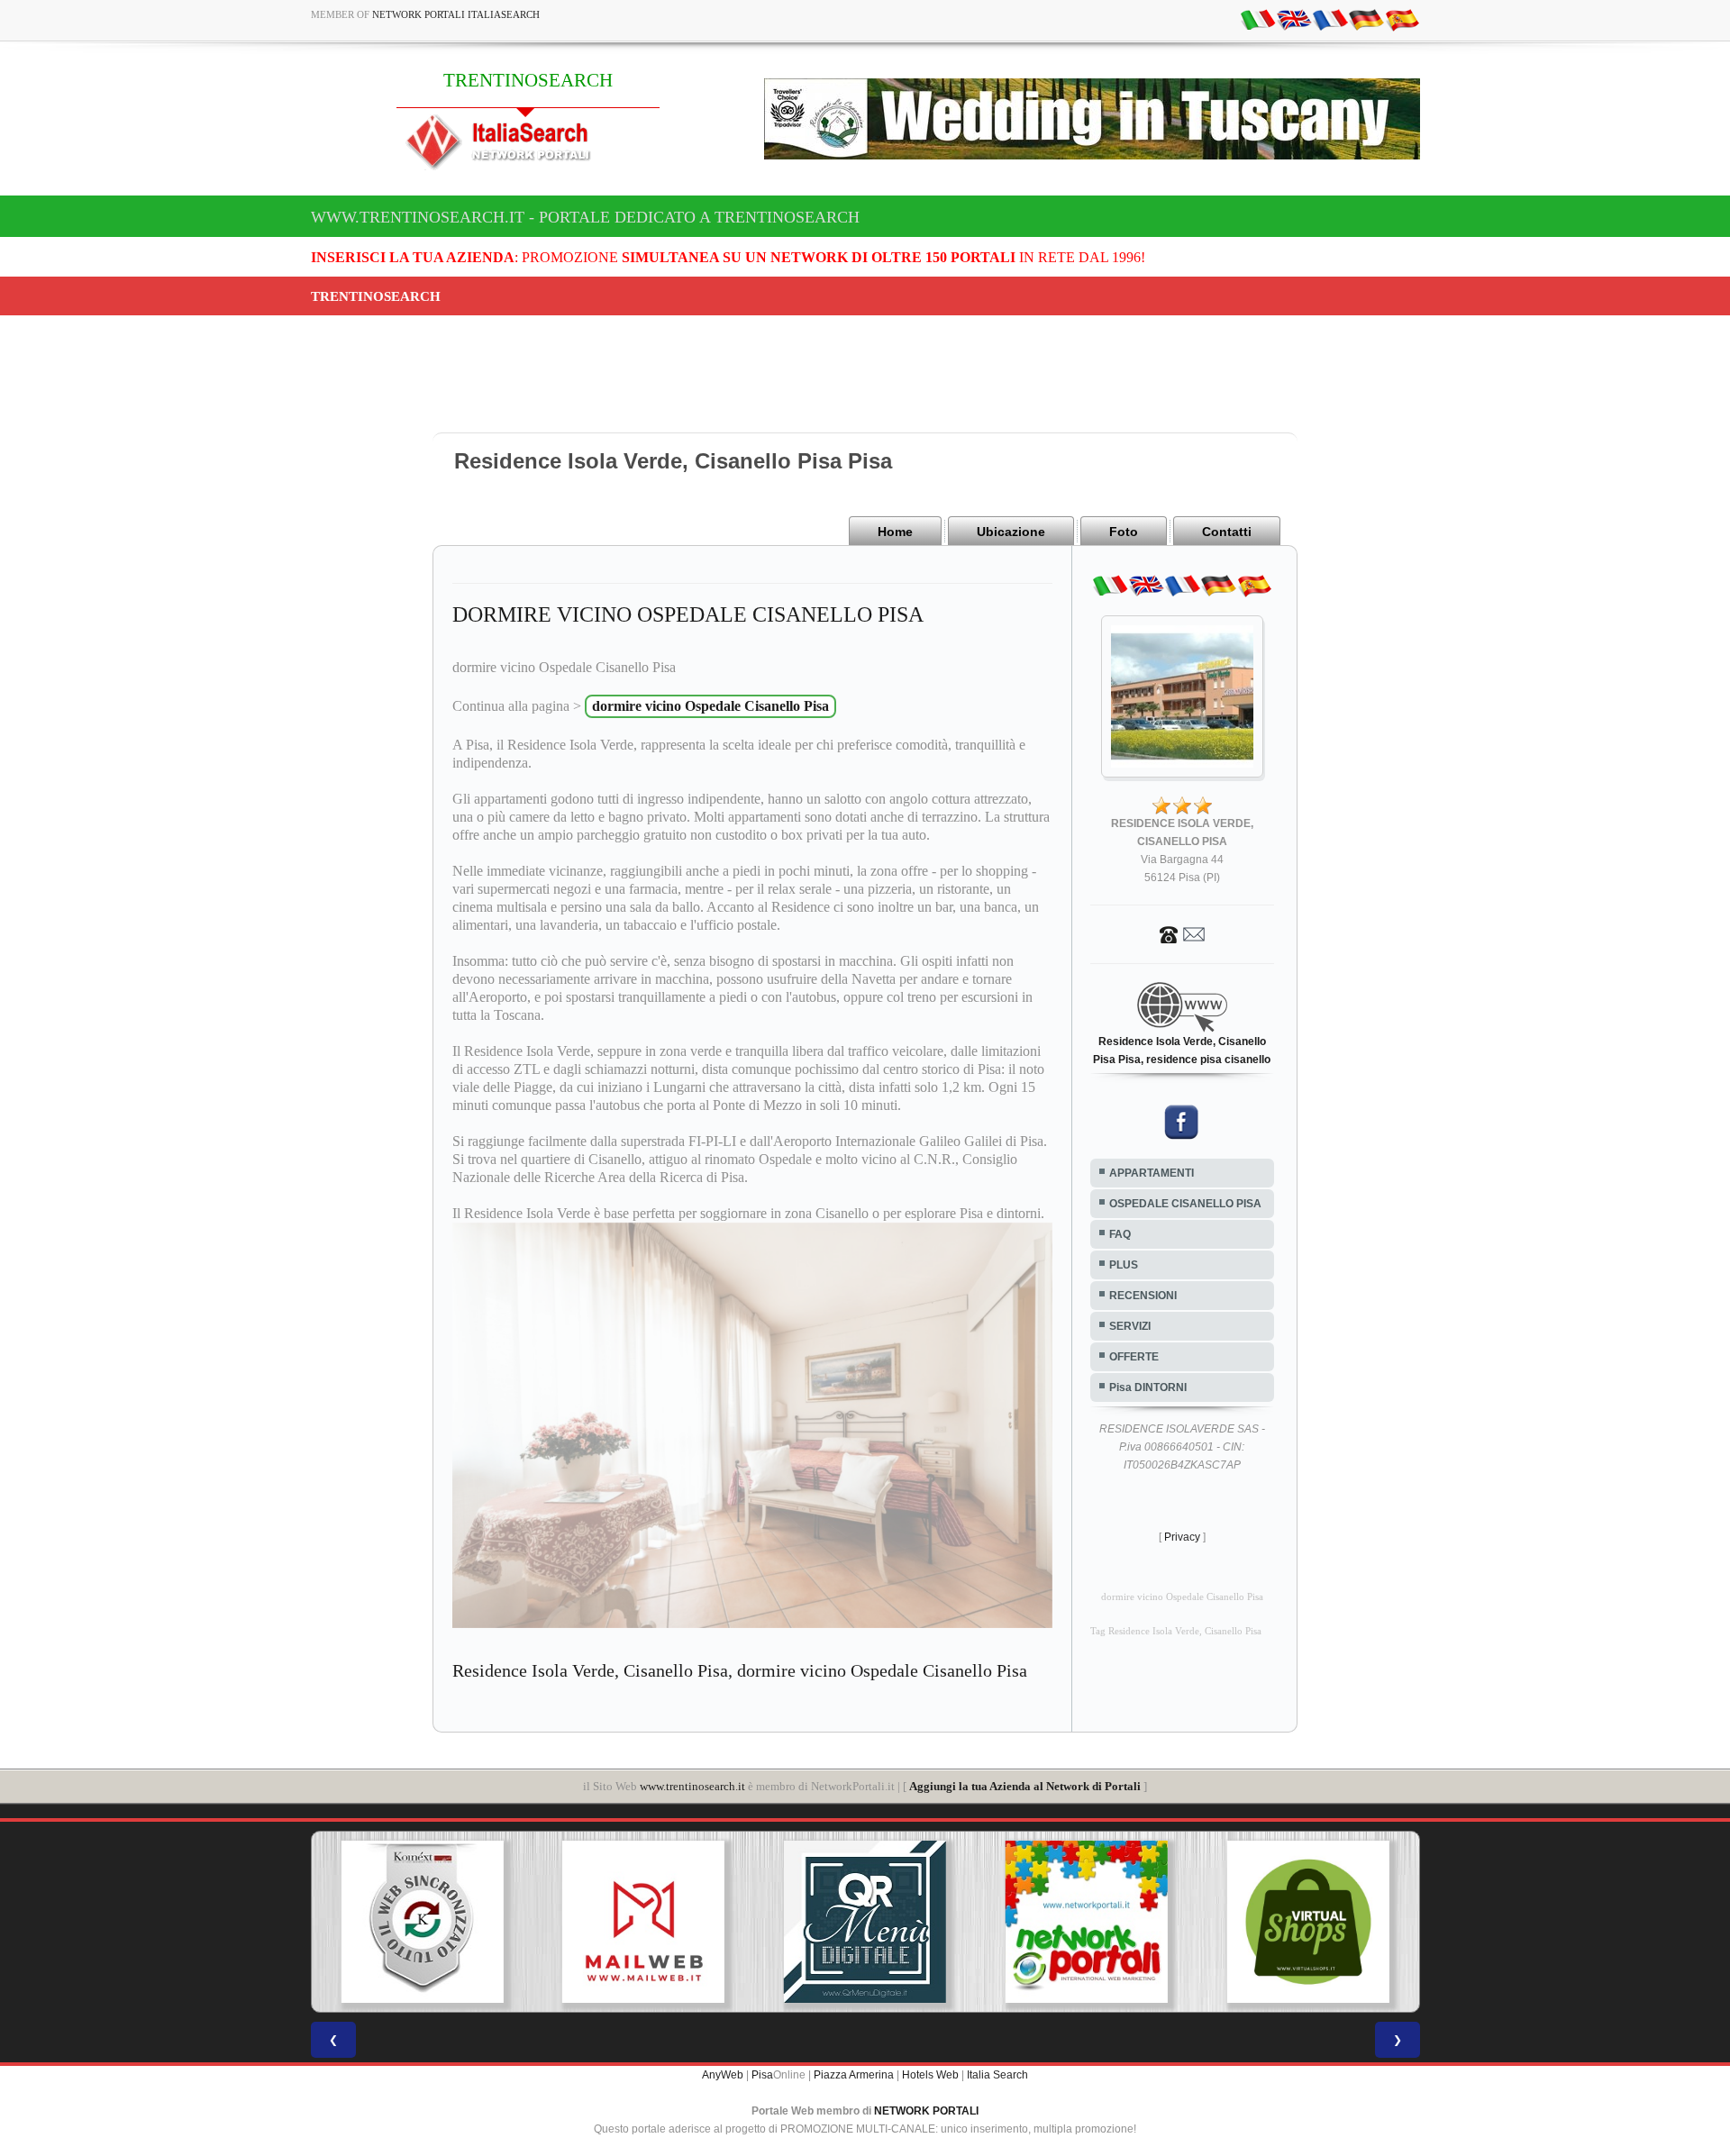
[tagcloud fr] (1330, 19)
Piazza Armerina (854, 2075)
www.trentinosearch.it (692, 1786)
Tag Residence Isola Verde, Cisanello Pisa (1176, 1631)
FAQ (1120, 1234)
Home (895, 532)
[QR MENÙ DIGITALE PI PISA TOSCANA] (653, 1922)
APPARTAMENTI (1152, 1173)
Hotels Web (930, 2075)
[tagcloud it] (1258, 19)
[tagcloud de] (1366, 19)
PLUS (1124, 1265)
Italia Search (997, 2075)
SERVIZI (1130, 1326)
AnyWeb (723, 2075)
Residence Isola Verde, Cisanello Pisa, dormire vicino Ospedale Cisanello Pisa (740, 1670)
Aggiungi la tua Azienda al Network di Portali (1025, 1786)
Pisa (762, 2075)
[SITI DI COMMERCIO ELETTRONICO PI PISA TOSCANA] (1097, 1922)
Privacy (1182, 1537)
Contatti (1227, 532)
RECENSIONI (1143, 1296)
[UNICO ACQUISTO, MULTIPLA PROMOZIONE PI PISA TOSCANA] (875, 1922)
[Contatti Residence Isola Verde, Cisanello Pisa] (1182, 933)
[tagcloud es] (1402, 19)
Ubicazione (1011, 532)
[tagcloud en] (1294, 19)
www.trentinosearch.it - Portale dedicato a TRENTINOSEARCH (585, 217)
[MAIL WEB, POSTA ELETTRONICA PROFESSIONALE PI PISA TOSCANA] (432, 1922)
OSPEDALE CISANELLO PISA (1185, 1204)
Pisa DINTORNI (1148, 1387)
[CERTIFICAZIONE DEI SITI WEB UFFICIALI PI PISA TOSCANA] (1318, 1922)
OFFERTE (1134, 1357)
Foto (1124, 532)
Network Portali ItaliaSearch (456, 14)
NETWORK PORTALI (926, 2111)
